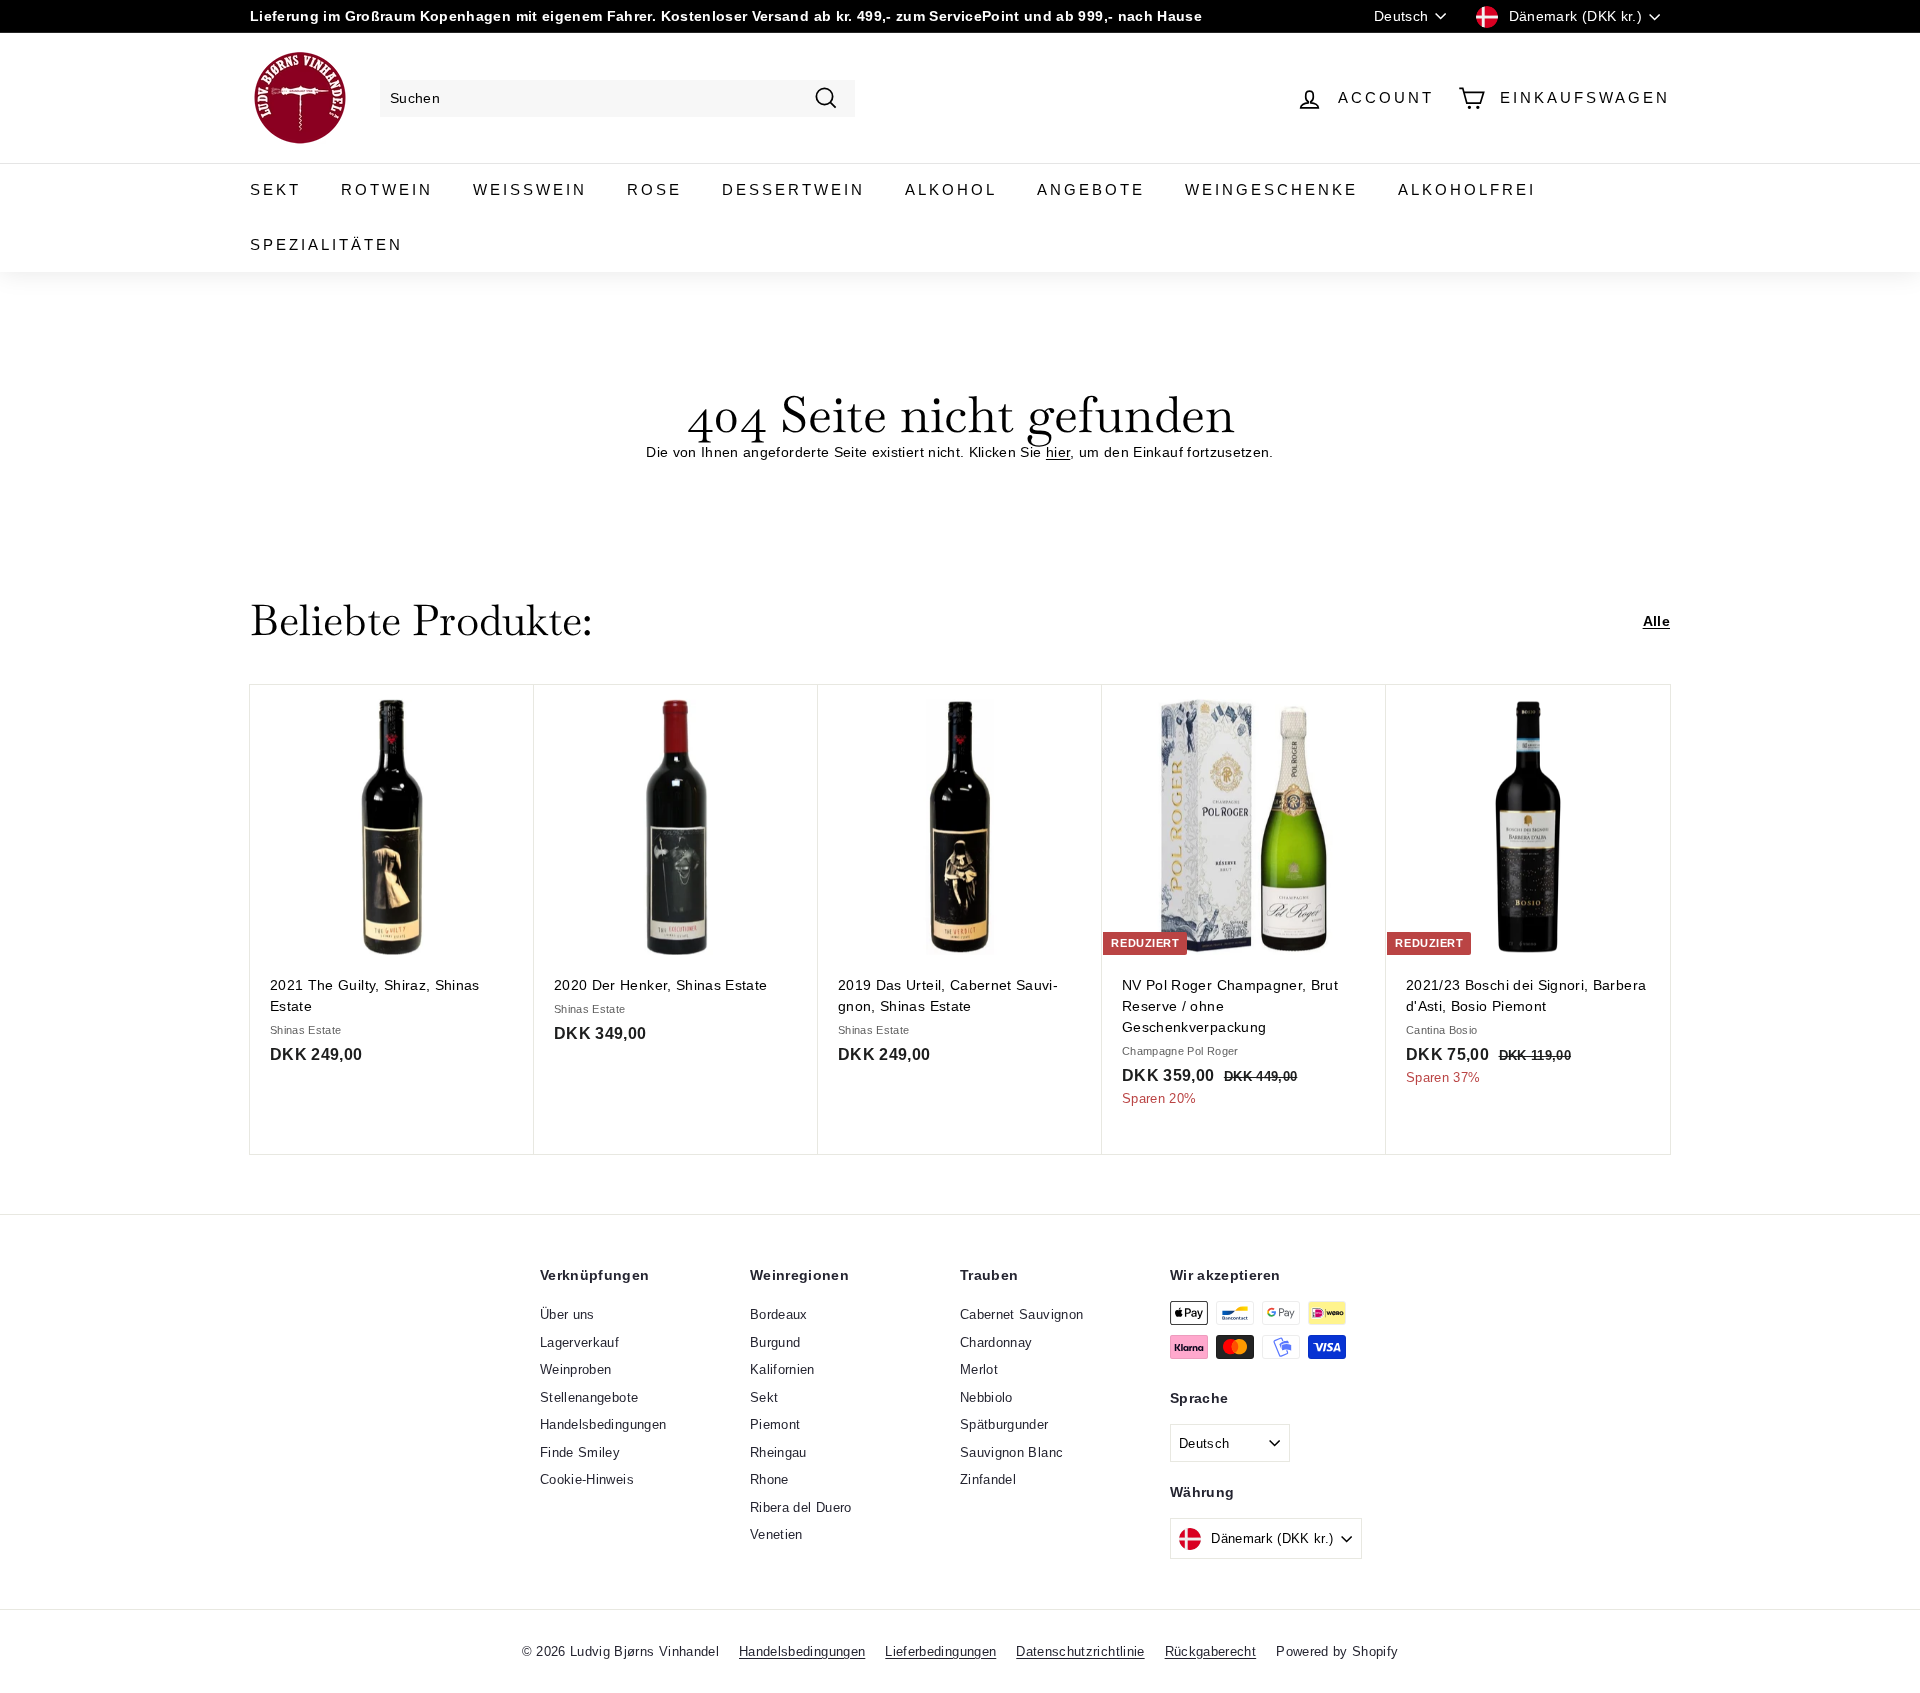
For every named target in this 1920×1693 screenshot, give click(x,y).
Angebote (1091, 189)
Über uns (567, 1314)
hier (1058, 452)
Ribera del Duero (801, 1507)
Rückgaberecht (1211, 1651)
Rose (654, 189)
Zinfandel (988, 1479)
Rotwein (387, 189)
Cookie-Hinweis (587, 1479)
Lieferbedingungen (940, 1651)
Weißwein (530, 189)
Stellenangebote (589, 1397)
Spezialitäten (326, 244)
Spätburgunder (1004, 1424)
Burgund (775, 1342)
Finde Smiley (580, 1452)
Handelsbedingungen (603, 1424)
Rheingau (778, 1452)
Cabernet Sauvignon (1021, 1314)
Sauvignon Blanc (1011, 1452)
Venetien (776, 1534)
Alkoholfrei (1467, 189)
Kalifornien (782, 1369)
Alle (1656, 621)
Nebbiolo (986, 1397)
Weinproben (576, 1369)
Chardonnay (996, 1342)
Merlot (979, 1369)
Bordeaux (779, 1314)
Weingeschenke (1271, 189)
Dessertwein (793, 189)
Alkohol (951, 189)
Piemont (775, 1424)
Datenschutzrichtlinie (1080, 1651)
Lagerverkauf (579, 1342)
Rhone (769, 1479)
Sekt (275, 189)
